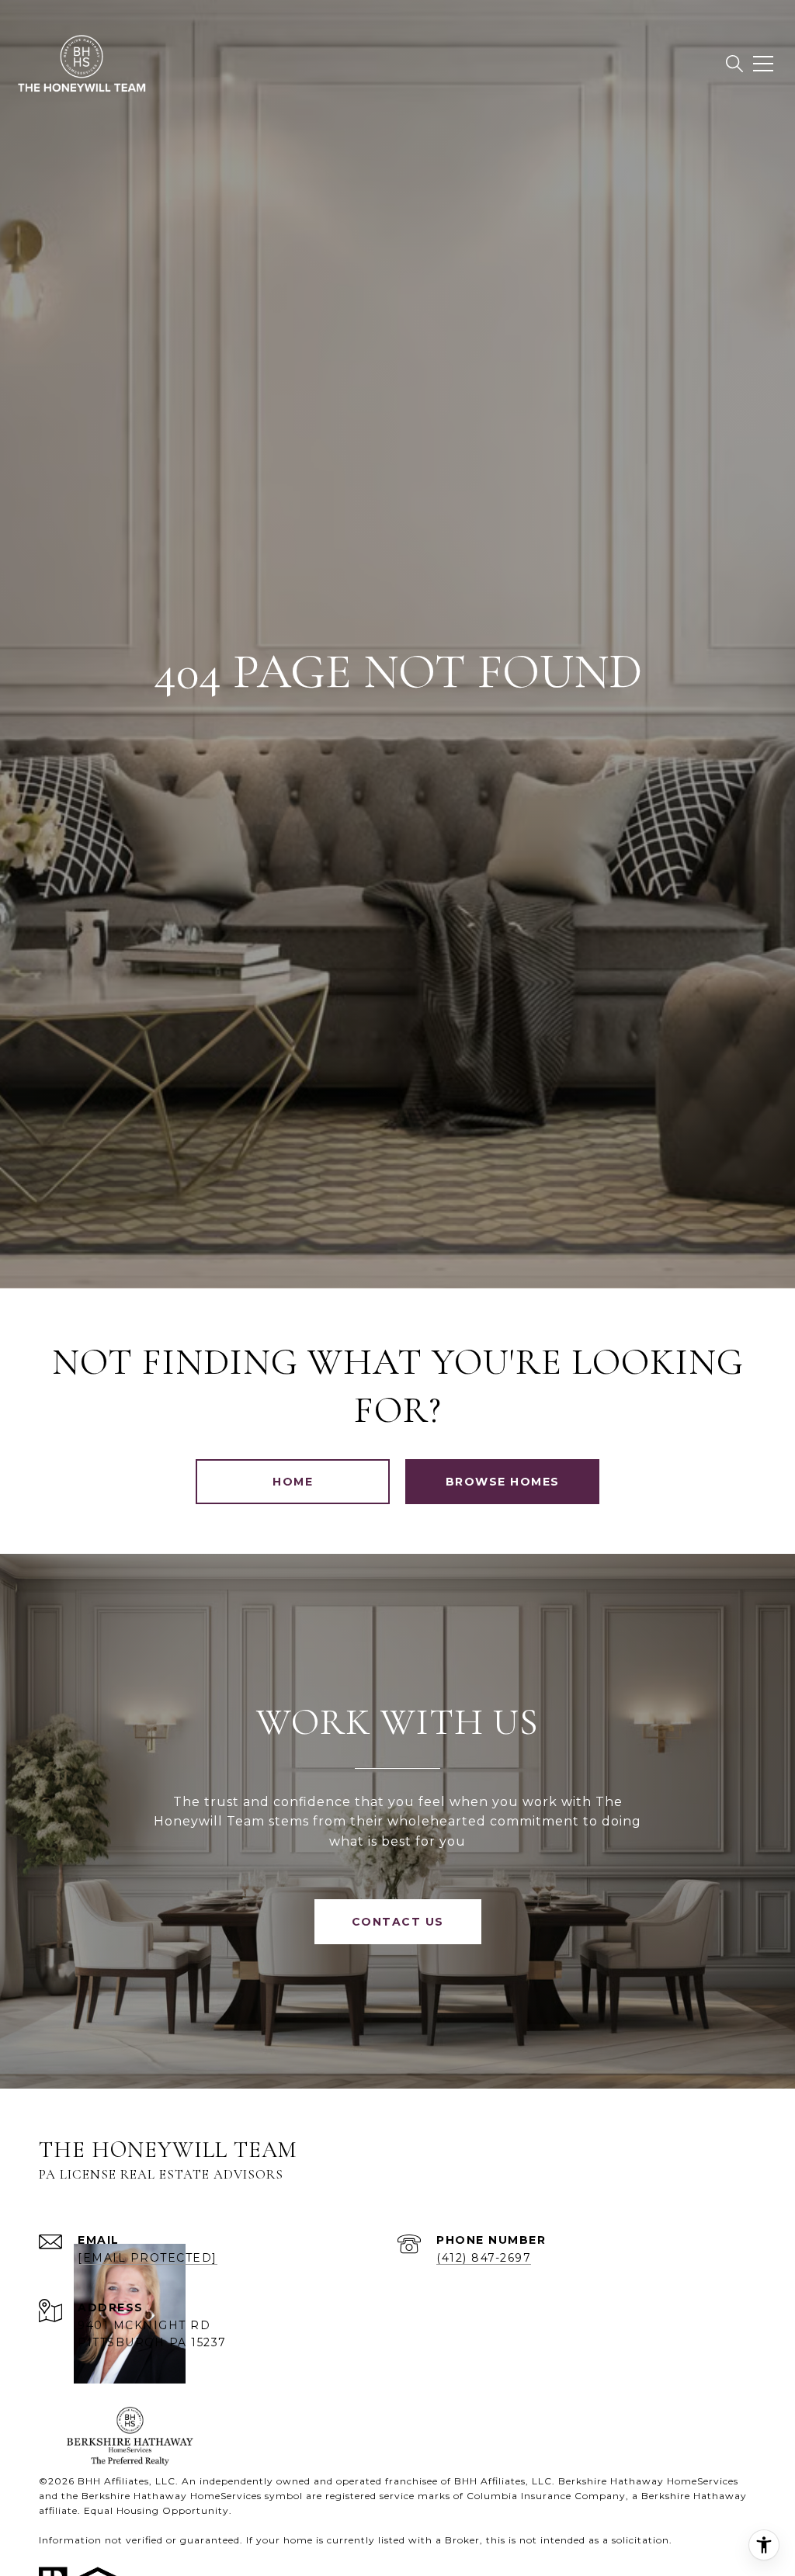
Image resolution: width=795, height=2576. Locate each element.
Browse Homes (503, 1482)
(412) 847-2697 (484, 2258)
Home (293, 1482)
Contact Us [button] (398, 1922)
